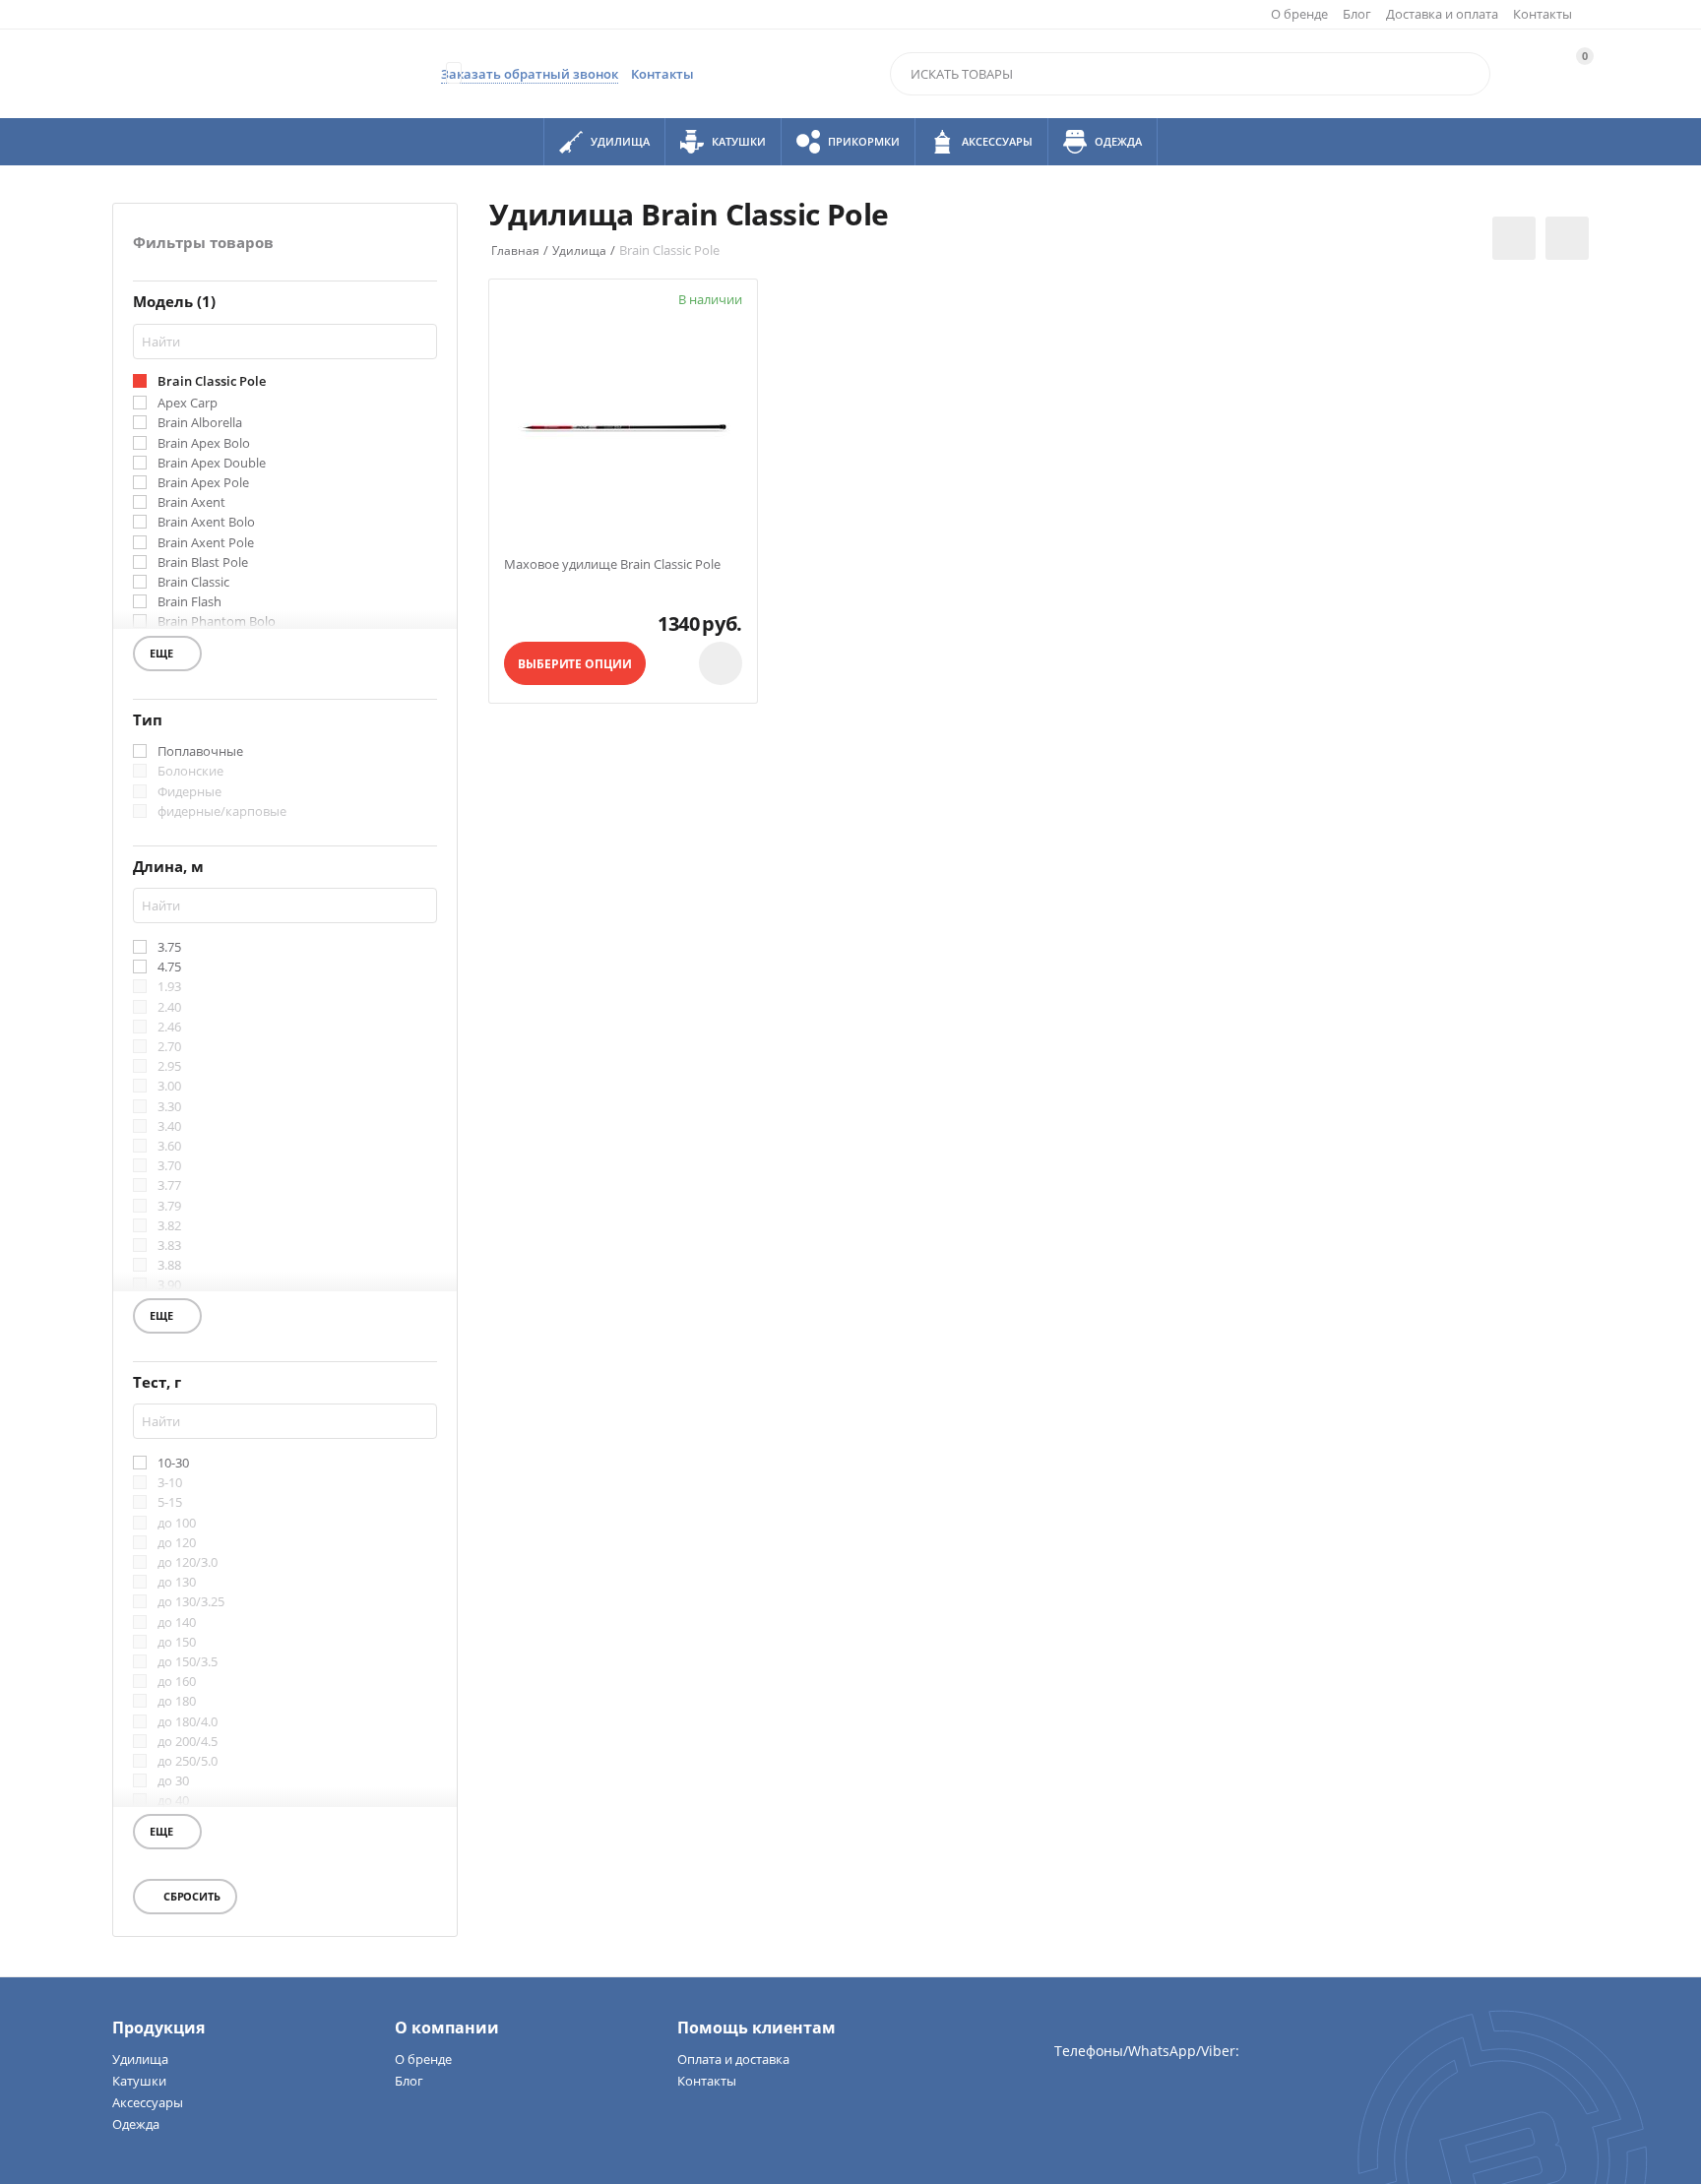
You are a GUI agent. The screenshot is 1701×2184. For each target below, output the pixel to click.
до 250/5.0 (188, 1762)
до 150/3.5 (188, 1662)
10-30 (173, 1464)
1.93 (169, 987)
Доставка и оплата (1442, 14)
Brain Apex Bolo (204, 444)
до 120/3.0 (188, 1563)
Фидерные (189, 792)
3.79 (169, 1207)
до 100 (177, 1524)
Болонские (190, 772)
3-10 (170, 1483)
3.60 (169, 1147)
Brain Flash (189, 602)
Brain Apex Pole (203, 483)
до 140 (177, 1623)
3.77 (169, 1186)
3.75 (169, 948)
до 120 (177, 1543)
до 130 (177, 1583)
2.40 (169, 1008)
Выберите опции (574, 664)
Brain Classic (193, 583)
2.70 (169, 1047)
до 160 (177, 1682)
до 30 (173, 1781)
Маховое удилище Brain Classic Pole (612, 565)
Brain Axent (191, 503)
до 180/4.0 (188, 1722)
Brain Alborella (200, 423)
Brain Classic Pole (212, 382)
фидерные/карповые (222, 812)
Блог (1357, 14)
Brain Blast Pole (203, 563)
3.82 (169, 1226)
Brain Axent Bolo (206, 523)
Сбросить (190, 1896)
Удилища (140, 2059)
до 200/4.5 (188, 1742)
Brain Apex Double (212, 464)
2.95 (169, 1067)
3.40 (169, 1127)
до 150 (177, 1643)
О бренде (1299, 14)
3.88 (169, 1266)
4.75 (169, 967)
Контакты (1543, 14)
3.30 (169, 1107)
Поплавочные (200, 752)
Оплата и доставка (733, 2059)
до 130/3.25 (191, 1602)
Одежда (136, 2124)
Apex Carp (188, 404)
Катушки (139, 2081)
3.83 (169, 1246)
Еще (170, 656)
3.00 (169, 1087)
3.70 (169, 1166)
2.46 (169, 1028)
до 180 (177, 1702)
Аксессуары (148, 2102)
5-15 (170, 1503)
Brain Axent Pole (206, 543)
